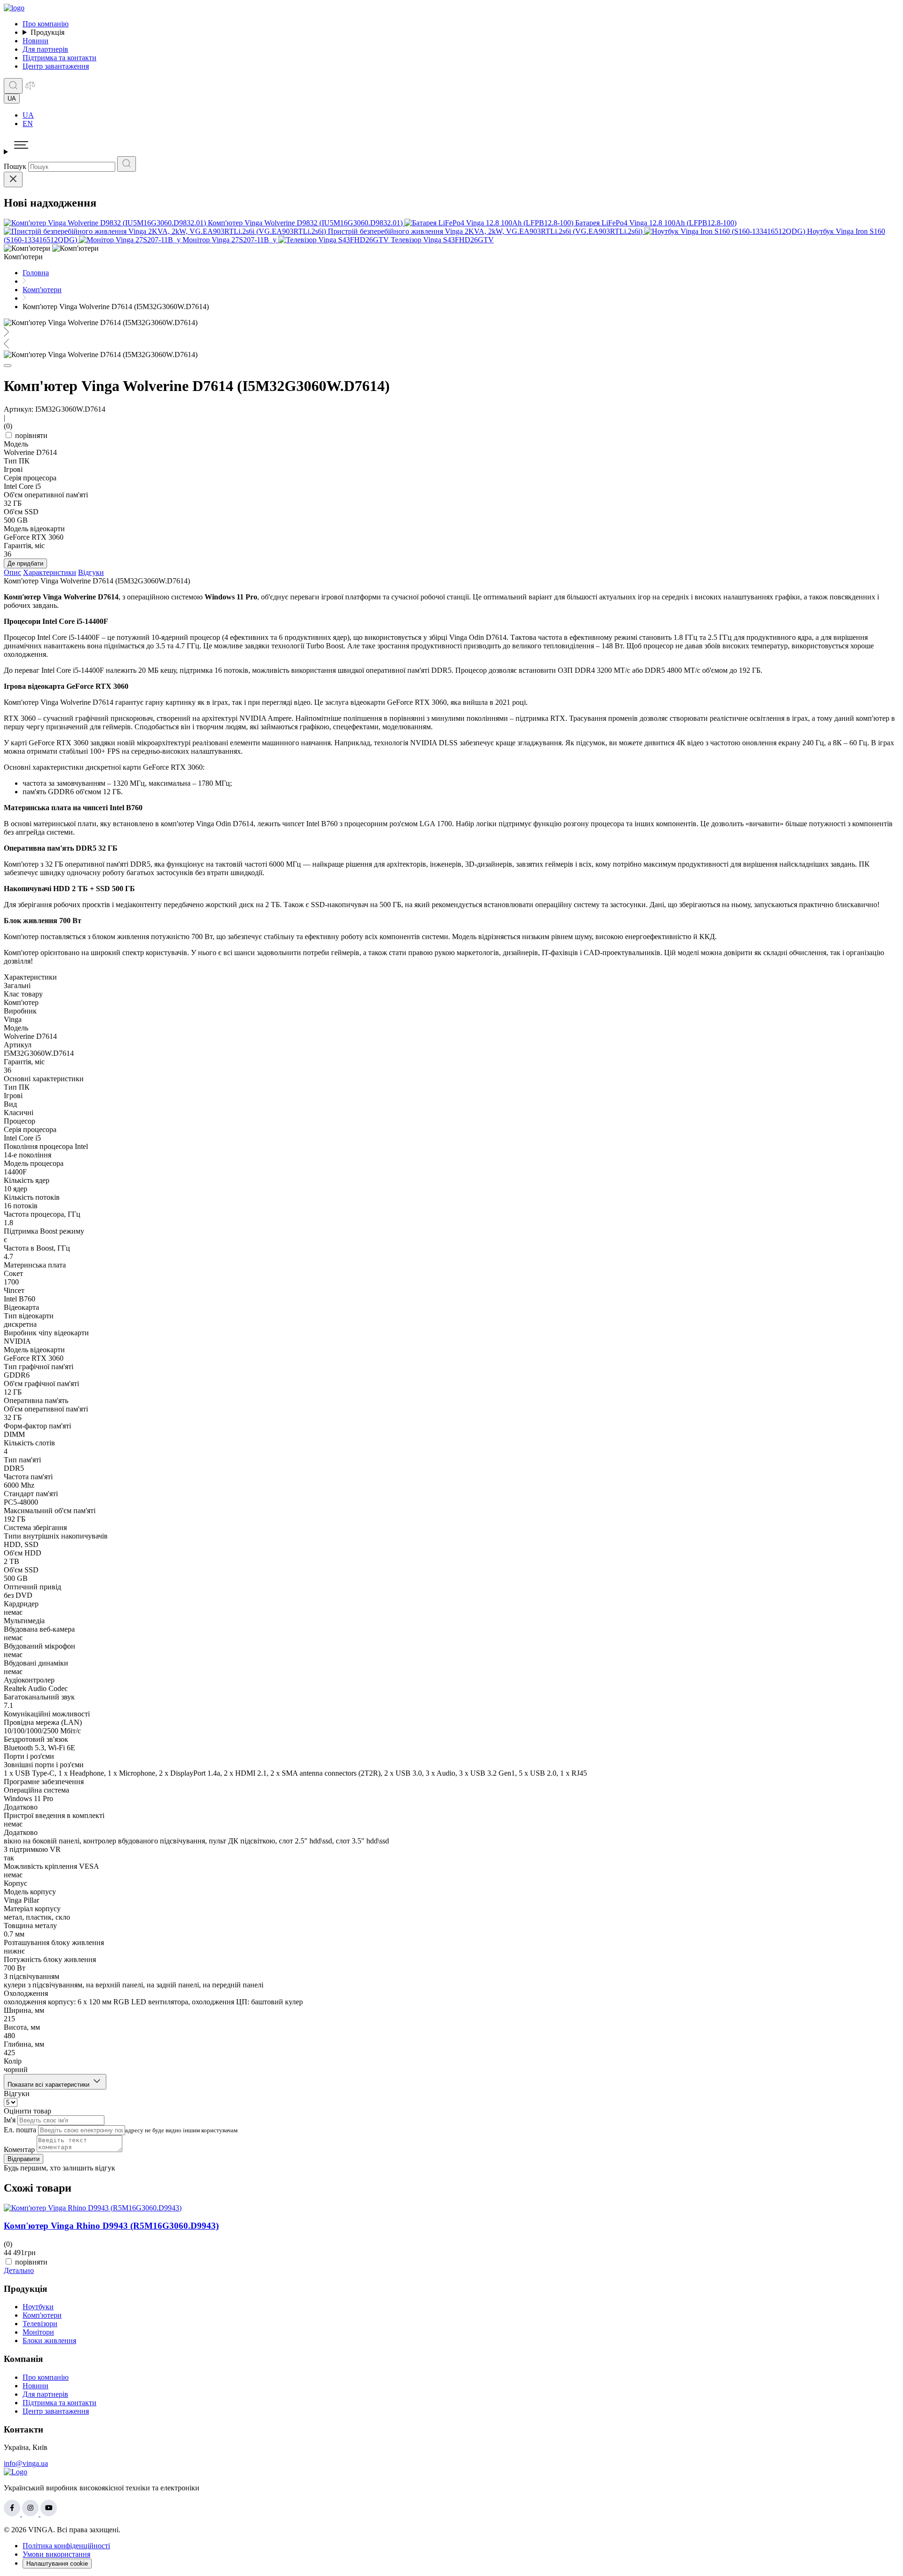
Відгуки (91, 572)
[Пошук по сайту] (13, 86)
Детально (19, 2270)
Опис (12, 572)
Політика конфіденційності (66, 2546)
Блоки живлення (49, 2341)
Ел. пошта (20, 2130)
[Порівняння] (30, 88)
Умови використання (56, 2554)
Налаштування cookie (57, 2564)
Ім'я (10, 2120)
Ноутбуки (38, 2307)
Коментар (19, 2149)
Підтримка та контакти (59, 58)
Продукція (48, 32)
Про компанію (46, 24)
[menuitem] (461, 115)
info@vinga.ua (26, 2463)
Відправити (24, 2159)
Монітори (38, 2332)
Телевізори (40, 2324)
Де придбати (25, 563)
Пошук (15, 166)
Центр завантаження (56, 66)
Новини (36, 41)
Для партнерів (45, 49)
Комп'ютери (42, 2315)
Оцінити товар (28, 2111)
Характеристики (50, 572)
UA (28, 115)
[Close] (13, 179)
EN (28, 124)
